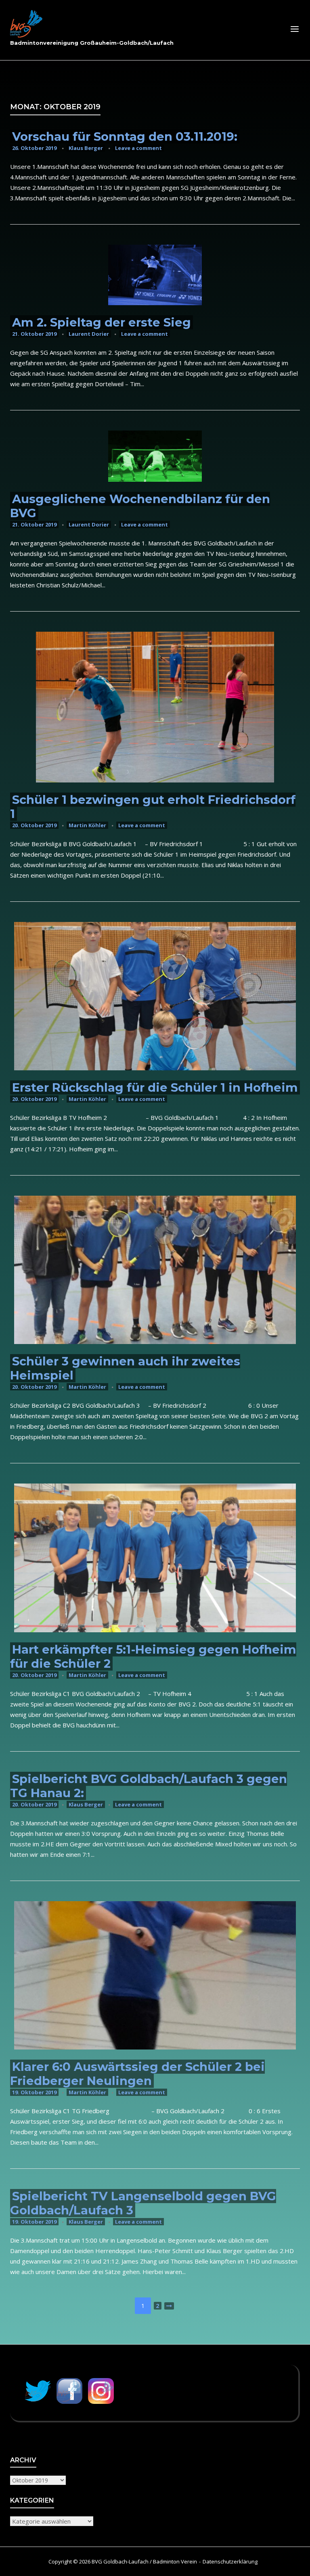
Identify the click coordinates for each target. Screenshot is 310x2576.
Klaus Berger (86, 148)
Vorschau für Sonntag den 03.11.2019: (125, 136)
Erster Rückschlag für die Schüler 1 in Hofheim (155, 1087)
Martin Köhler (87, 825)
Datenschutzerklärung (230, 2561)
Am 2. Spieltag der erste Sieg (102, 322)
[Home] (26, 24)
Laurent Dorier (89, 334)
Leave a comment (138, 148)
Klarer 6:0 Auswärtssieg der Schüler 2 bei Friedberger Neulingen (137, 2074)
